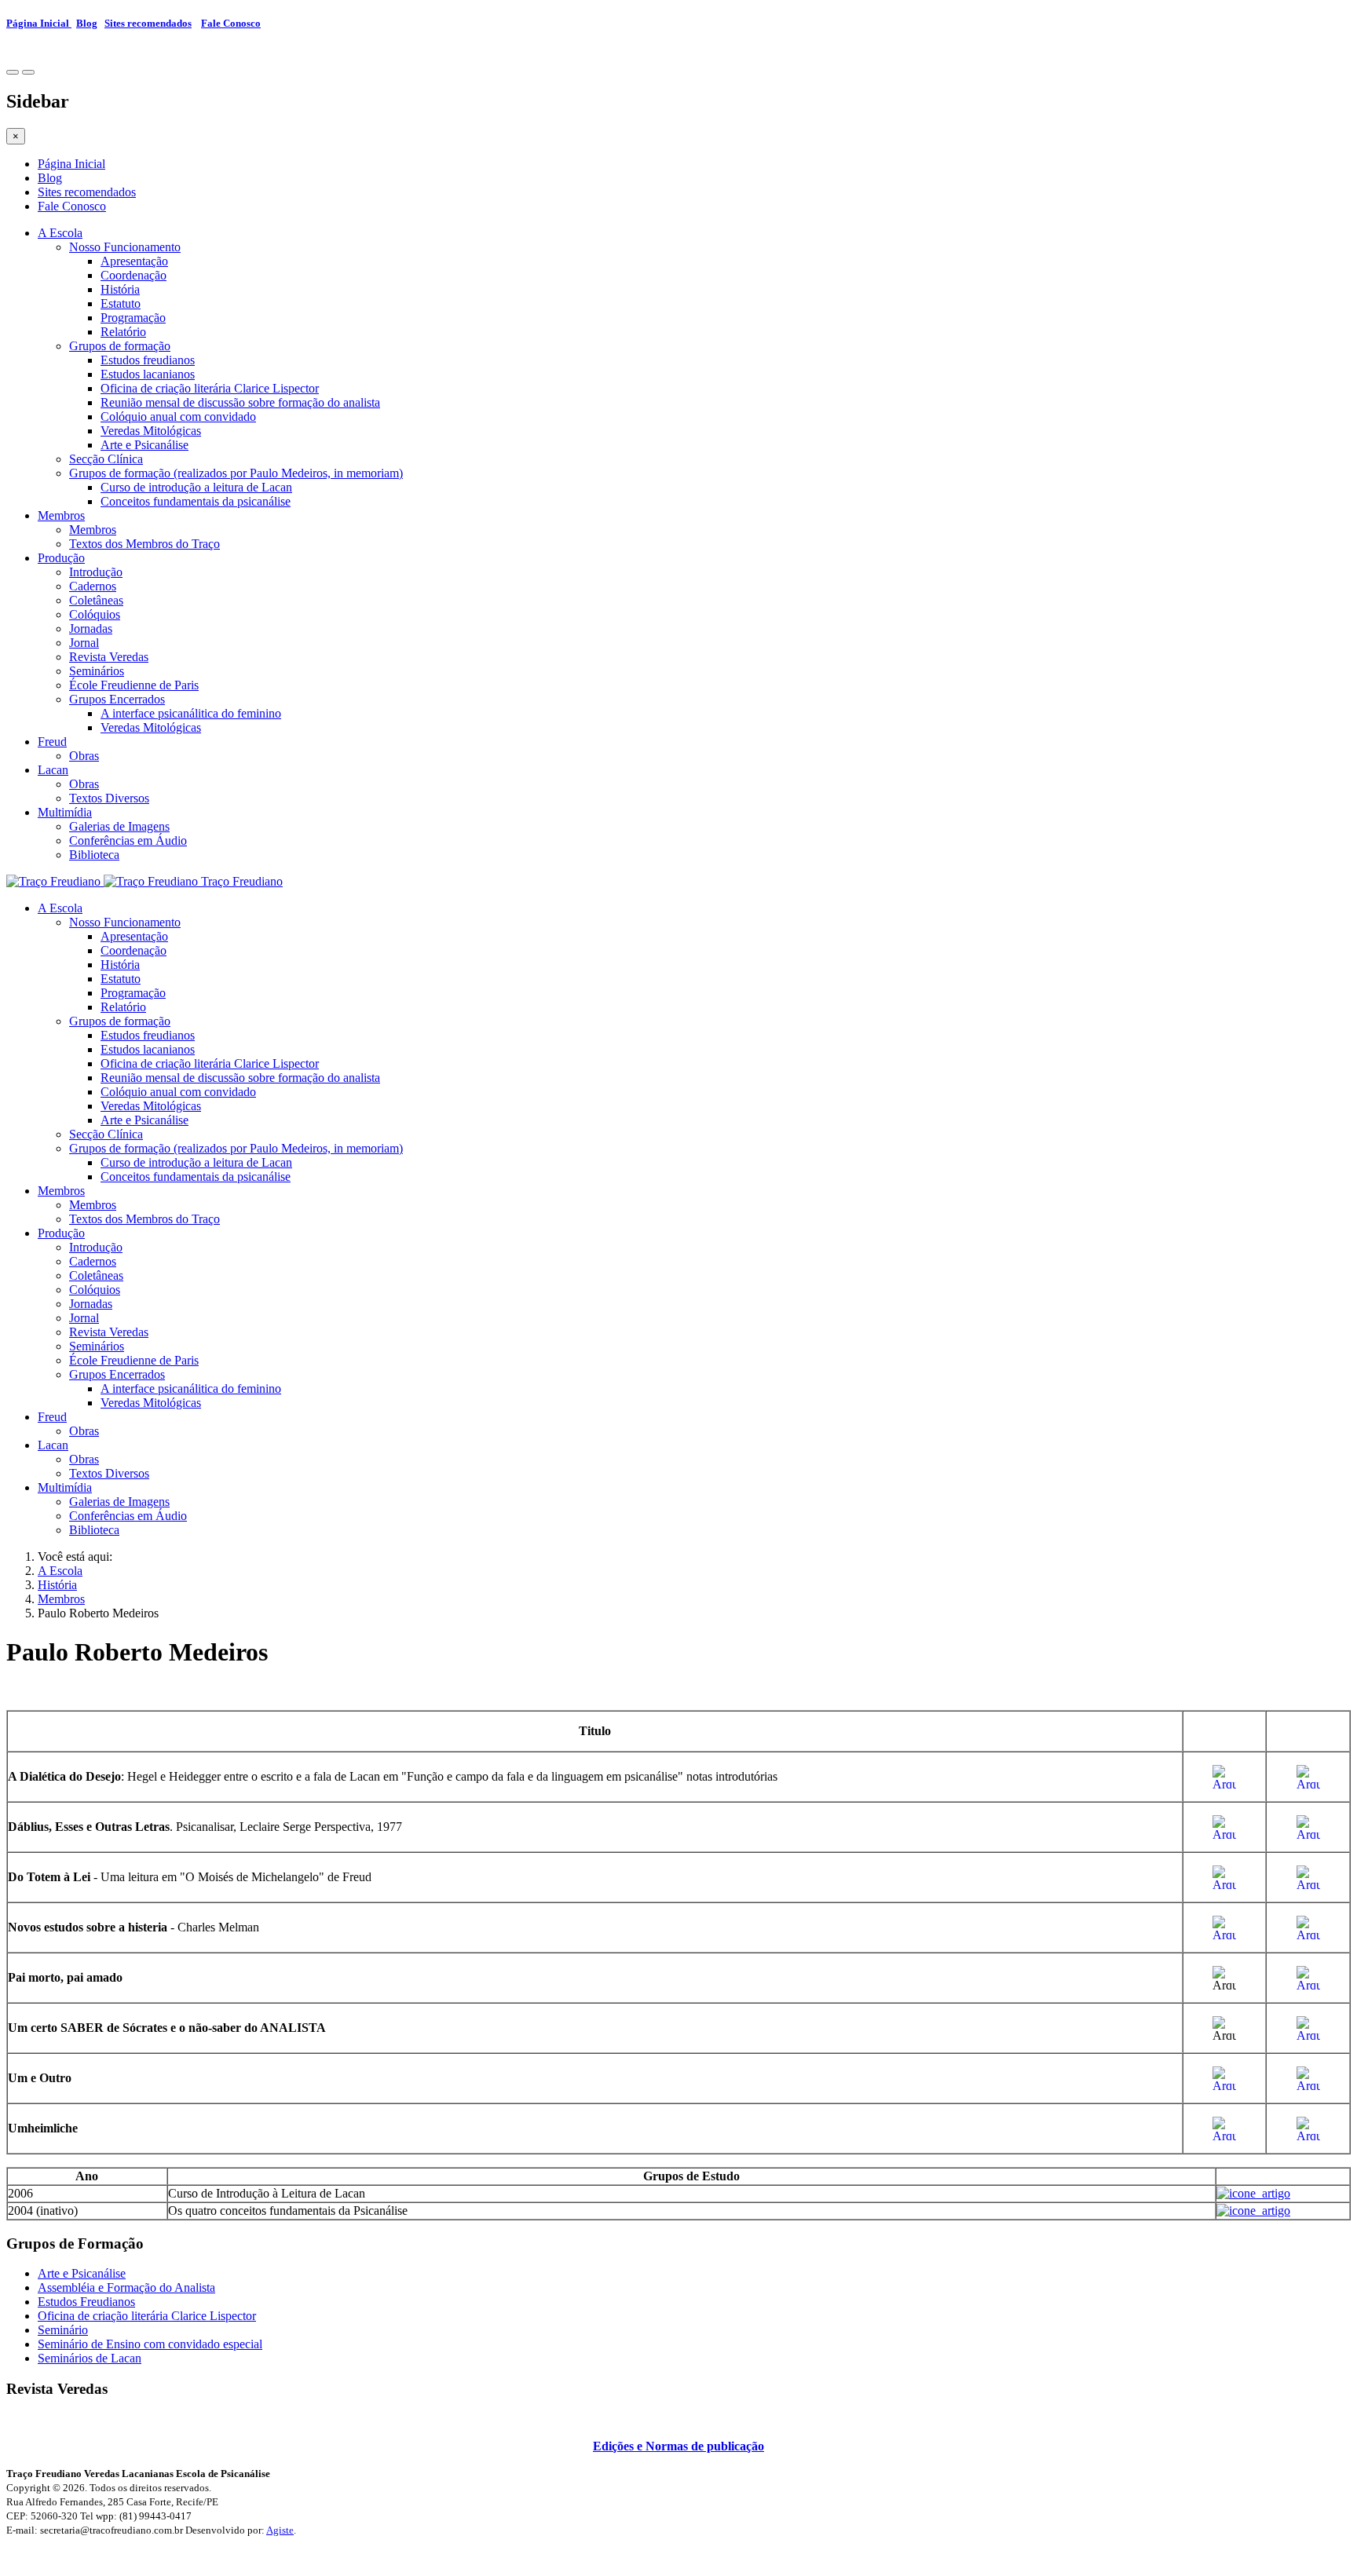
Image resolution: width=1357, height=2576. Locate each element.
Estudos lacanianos (148, 374)
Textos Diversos (109, 798)
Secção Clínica (106, 459)
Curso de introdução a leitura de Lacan (196, 487)
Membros (61, 515)
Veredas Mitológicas (151, 431)
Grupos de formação (120, 346)
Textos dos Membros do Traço (144, 544)
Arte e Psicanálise (144, 445)
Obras (84, 756)
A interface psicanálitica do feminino (191, 713)
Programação (133, 318)
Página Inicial (39, 23)
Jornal (84, 643)
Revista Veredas (109, 657)
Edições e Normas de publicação (678, 2446)
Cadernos (93, 586)
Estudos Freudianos (86, 2302)
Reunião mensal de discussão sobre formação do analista (240, 402)
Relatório (123, 332)
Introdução (96, 572)
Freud (52, 742)
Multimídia (65, 812)
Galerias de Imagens (119, 826)
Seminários (97, 671)
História (120, 289)
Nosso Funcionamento (125, 247)
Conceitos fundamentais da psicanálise (196, 501)
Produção (61, 558)
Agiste (280, 2530)
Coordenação (134, 275)
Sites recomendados (148, 23)
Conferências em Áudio (128, 840)
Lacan (53, 770)
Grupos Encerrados (117, 699)
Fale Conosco (231, 23)
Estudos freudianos (148, 360)
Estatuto (121, 303)
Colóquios (95, 614)
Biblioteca (94, 855)
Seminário (63, 2330)
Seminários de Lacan (90, 2358)
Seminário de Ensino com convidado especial (150, 2344)
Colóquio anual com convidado (178, 417)
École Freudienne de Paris (134, 685)
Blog (87, 23)
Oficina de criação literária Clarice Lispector (210, 388)
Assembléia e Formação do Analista (126, 2287)
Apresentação (134, 261)
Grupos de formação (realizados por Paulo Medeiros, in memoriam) (236, 473)
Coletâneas (96, 600)
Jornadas (91, 628)
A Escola (60, 233)
